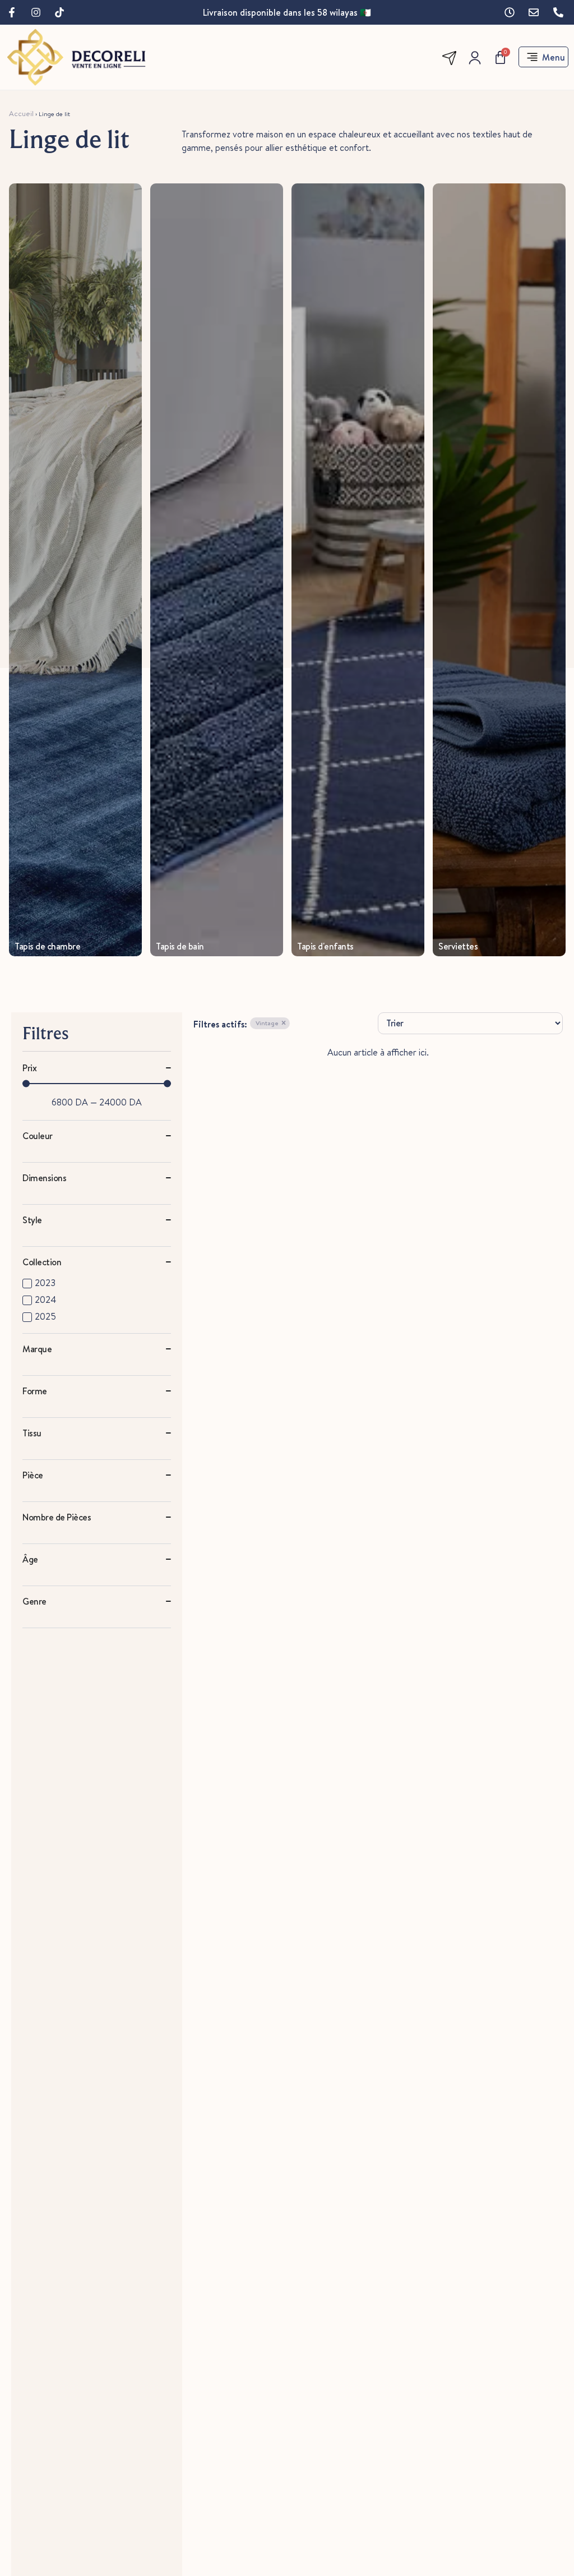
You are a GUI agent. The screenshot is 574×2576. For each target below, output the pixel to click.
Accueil (21, 113)
